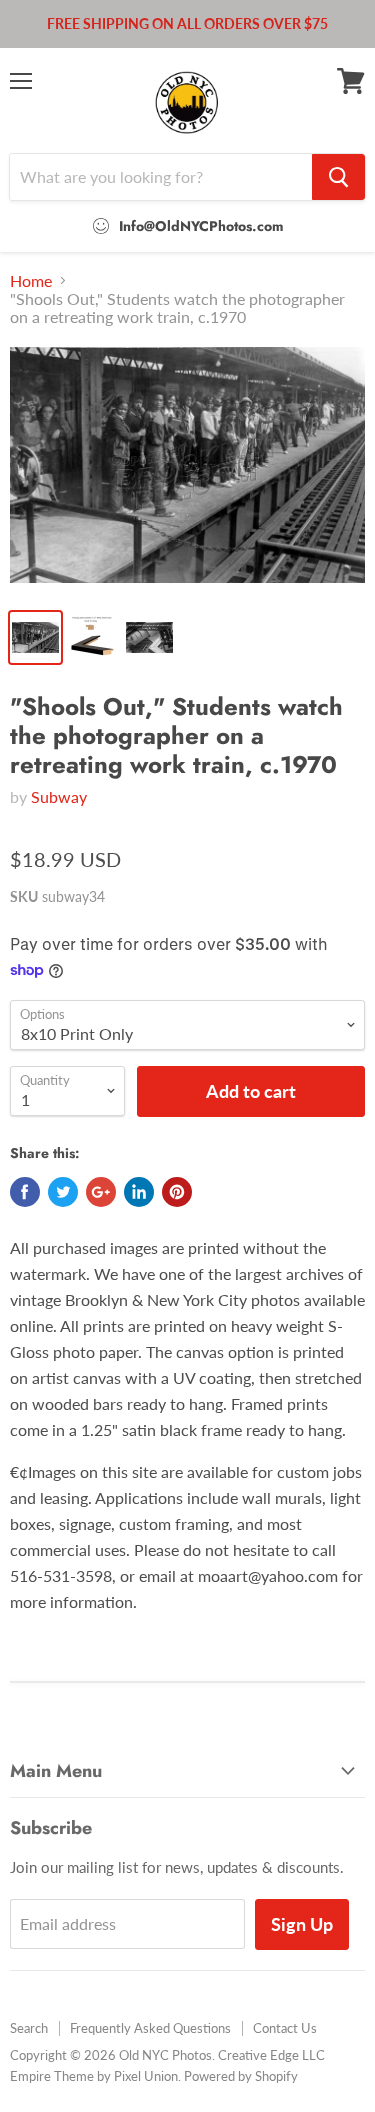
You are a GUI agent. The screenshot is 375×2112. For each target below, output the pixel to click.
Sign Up (302, 1924)
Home (31, 281)
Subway (59, 796)
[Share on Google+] (101, 1192)
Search (29, 2028)
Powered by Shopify (241, 2076)
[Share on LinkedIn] (139, 1192)
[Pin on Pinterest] (177, 1192)
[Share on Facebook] (25, 1192)
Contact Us (285, 2028)
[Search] (338, 177)
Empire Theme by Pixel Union (94, 2076)
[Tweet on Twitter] (63, 1192)
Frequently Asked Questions (150, 2028)
